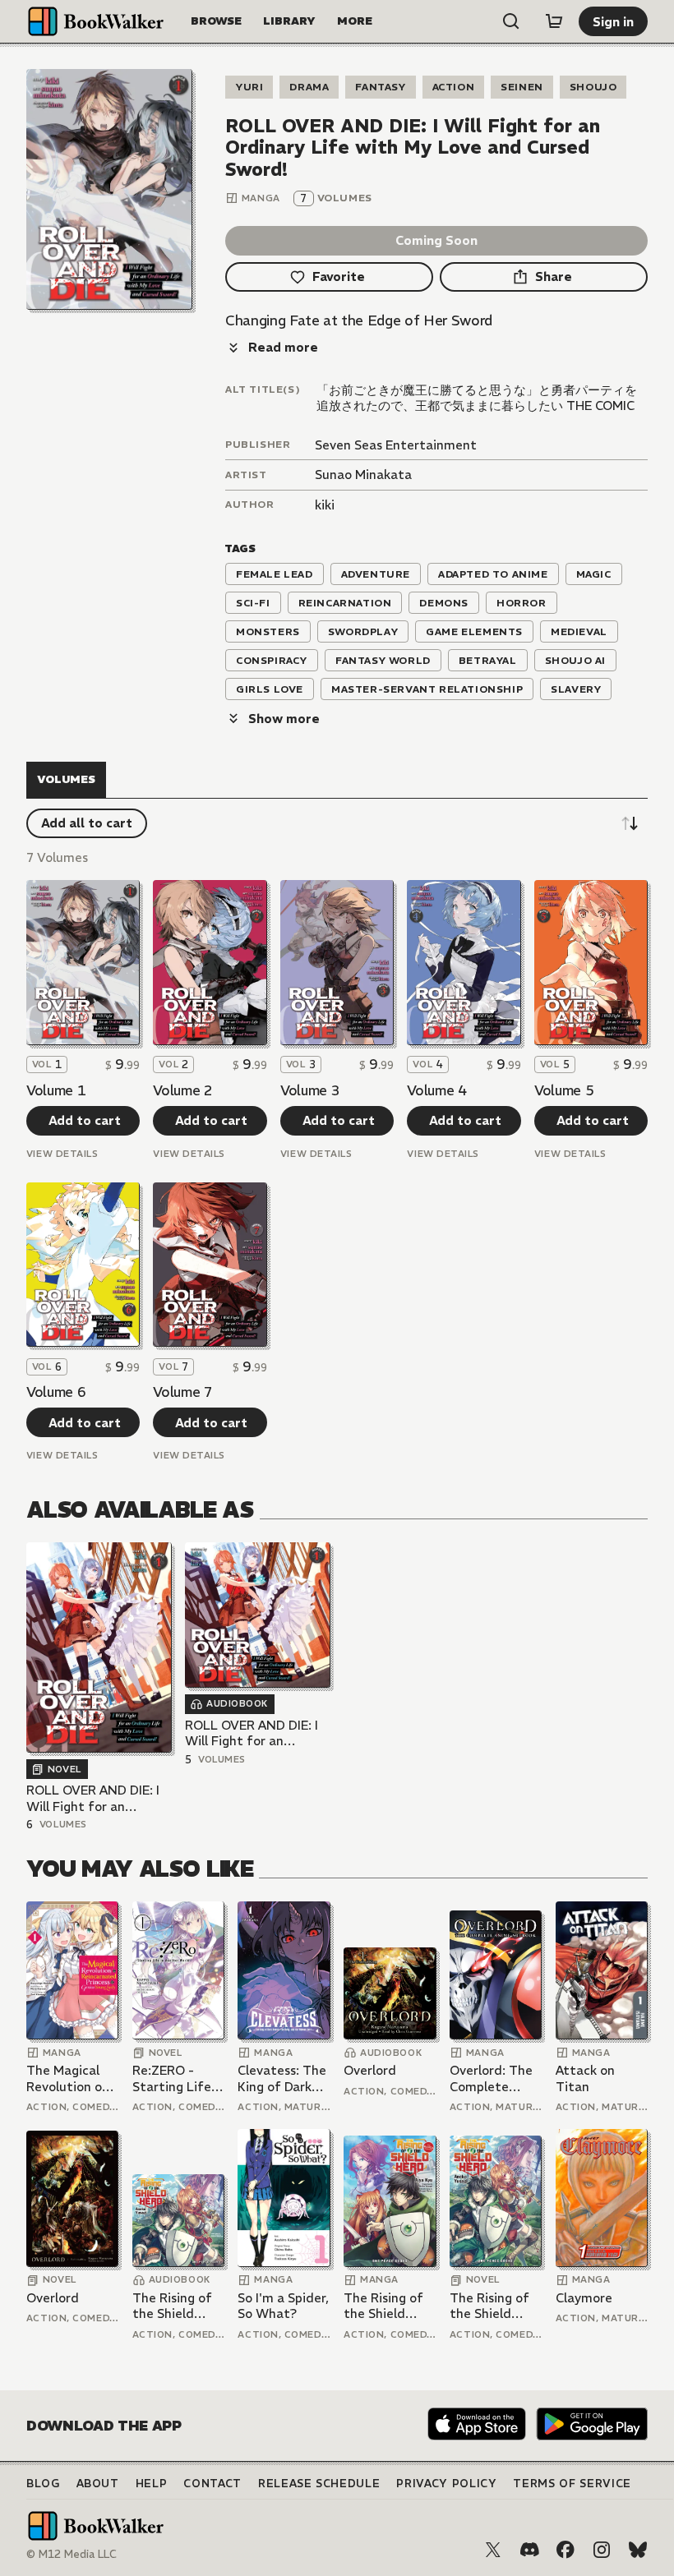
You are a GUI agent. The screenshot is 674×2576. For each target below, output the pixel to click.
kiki (325, 505)
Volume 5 (564, 1090)
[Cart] (554, 21)
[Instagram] (602, 2550)
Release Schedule (319, 2484)
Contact (212, 2484)
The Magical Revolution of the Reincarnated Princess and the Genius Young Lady (67, 2078)
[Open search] (511, 21)
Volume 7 (182, 1392)
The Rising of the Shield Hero (172, 2306)
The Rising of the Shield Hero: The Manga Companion (383, 2306)
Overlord (370, 2070)
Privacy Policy (446, 2484)
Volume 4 (436, 1090)
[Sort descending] (630, 823)
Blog (43, 2484)
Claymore (584, 2298)
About (98, 2484)
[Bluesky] (638, 2550)
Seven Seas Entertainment (396, 445)
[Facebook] (566, 2550)
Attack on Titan (585, 2078)
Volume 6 (56, 1392)
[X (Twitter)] (493, 2550)
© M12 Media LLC (72, 2554)
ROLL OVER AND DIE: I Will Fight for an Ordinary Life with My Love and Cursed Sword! (93, 1798)
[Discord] (529, 2550)
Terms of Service (572, 2484)
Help (152, 2484)
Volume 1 (56, 1090)
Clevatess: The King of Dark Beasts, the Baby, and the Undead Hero (282, 2078)
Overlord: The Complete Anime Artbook (494, 2078)
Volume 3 (310, 1090)
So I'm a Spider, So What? (283, 2306)
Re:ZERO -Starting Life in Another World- (172, 2078)
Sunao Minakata (363, 475)
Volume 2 (182, 1090)
